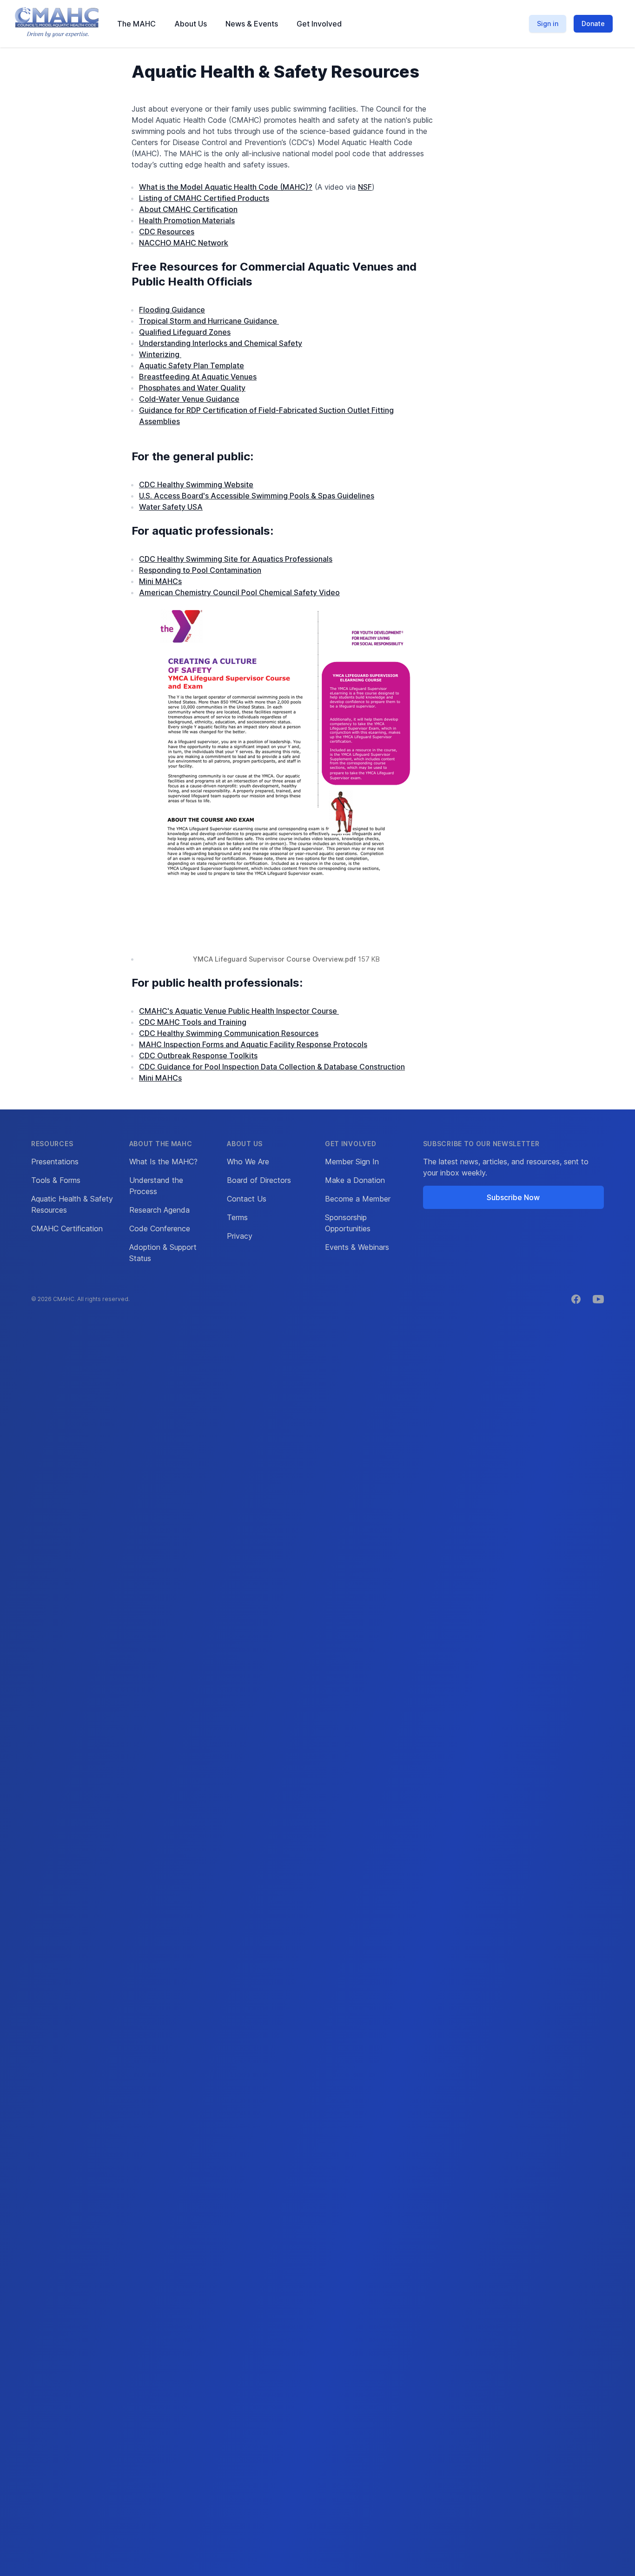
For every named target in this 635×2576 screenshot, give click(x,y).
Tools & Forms (56, 1180)
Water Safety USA (171, 507)
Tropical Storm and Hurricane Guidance (209, 321)
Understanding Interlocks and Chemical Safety (221, 343)
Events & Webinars (357, 1247)
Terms (237, 1217)
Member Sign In (352, 1162)
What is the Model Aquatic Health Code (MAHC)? (226, 187)
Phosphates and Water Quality (192, 388)
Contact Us (247, 1199)
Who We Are (248, 1162)
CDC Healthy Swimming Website (196, 485)
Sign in (548, 23)
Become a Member (358, 1199)
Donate (593, 23)
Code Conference (160, 1228)
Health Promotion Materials (187, 220)
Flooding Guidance (172, 310)
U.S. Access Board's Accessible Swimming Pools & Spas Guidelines (257, 496)
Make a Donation (355, 1180)
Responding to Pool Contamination (200, 570)
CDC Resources (167, 232)
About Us (191, 24)
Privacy (240, 1236)
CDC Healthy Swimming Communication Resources (229, 1033)
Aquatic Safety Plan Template (192, 365)
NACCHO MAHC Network (184, 243)
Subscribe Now (513, 1197)
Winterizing (160, 354)
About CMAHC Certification (188, 209)
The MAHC (136, 24)
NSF (365, 187)
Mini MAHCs (160, 581)
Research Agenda (159, 1210)
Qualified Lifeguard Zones (185, 332)
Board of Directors (259, 1180)
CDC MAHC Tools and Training (193, 1022)
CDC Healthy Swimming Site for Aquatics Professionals (236, 559)
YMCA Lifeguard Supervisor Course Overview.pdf (275, 959)
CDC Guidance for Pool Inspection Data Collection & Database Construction (272, 1067)
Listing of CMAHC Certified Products (204, 198)
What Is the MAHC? (163, 1162)
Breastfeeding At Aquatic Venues (198, 377)
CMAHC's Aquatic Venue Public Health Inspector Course (239, 1011)
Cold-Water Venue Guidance (189, 399)
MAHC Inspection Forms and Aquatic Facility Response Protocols (253, 1044)
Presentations (55, 1162)
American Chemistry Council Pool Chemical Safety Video (239, 592)
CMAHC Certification (67, 1228)
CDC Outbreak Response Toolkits (198, 1056)
